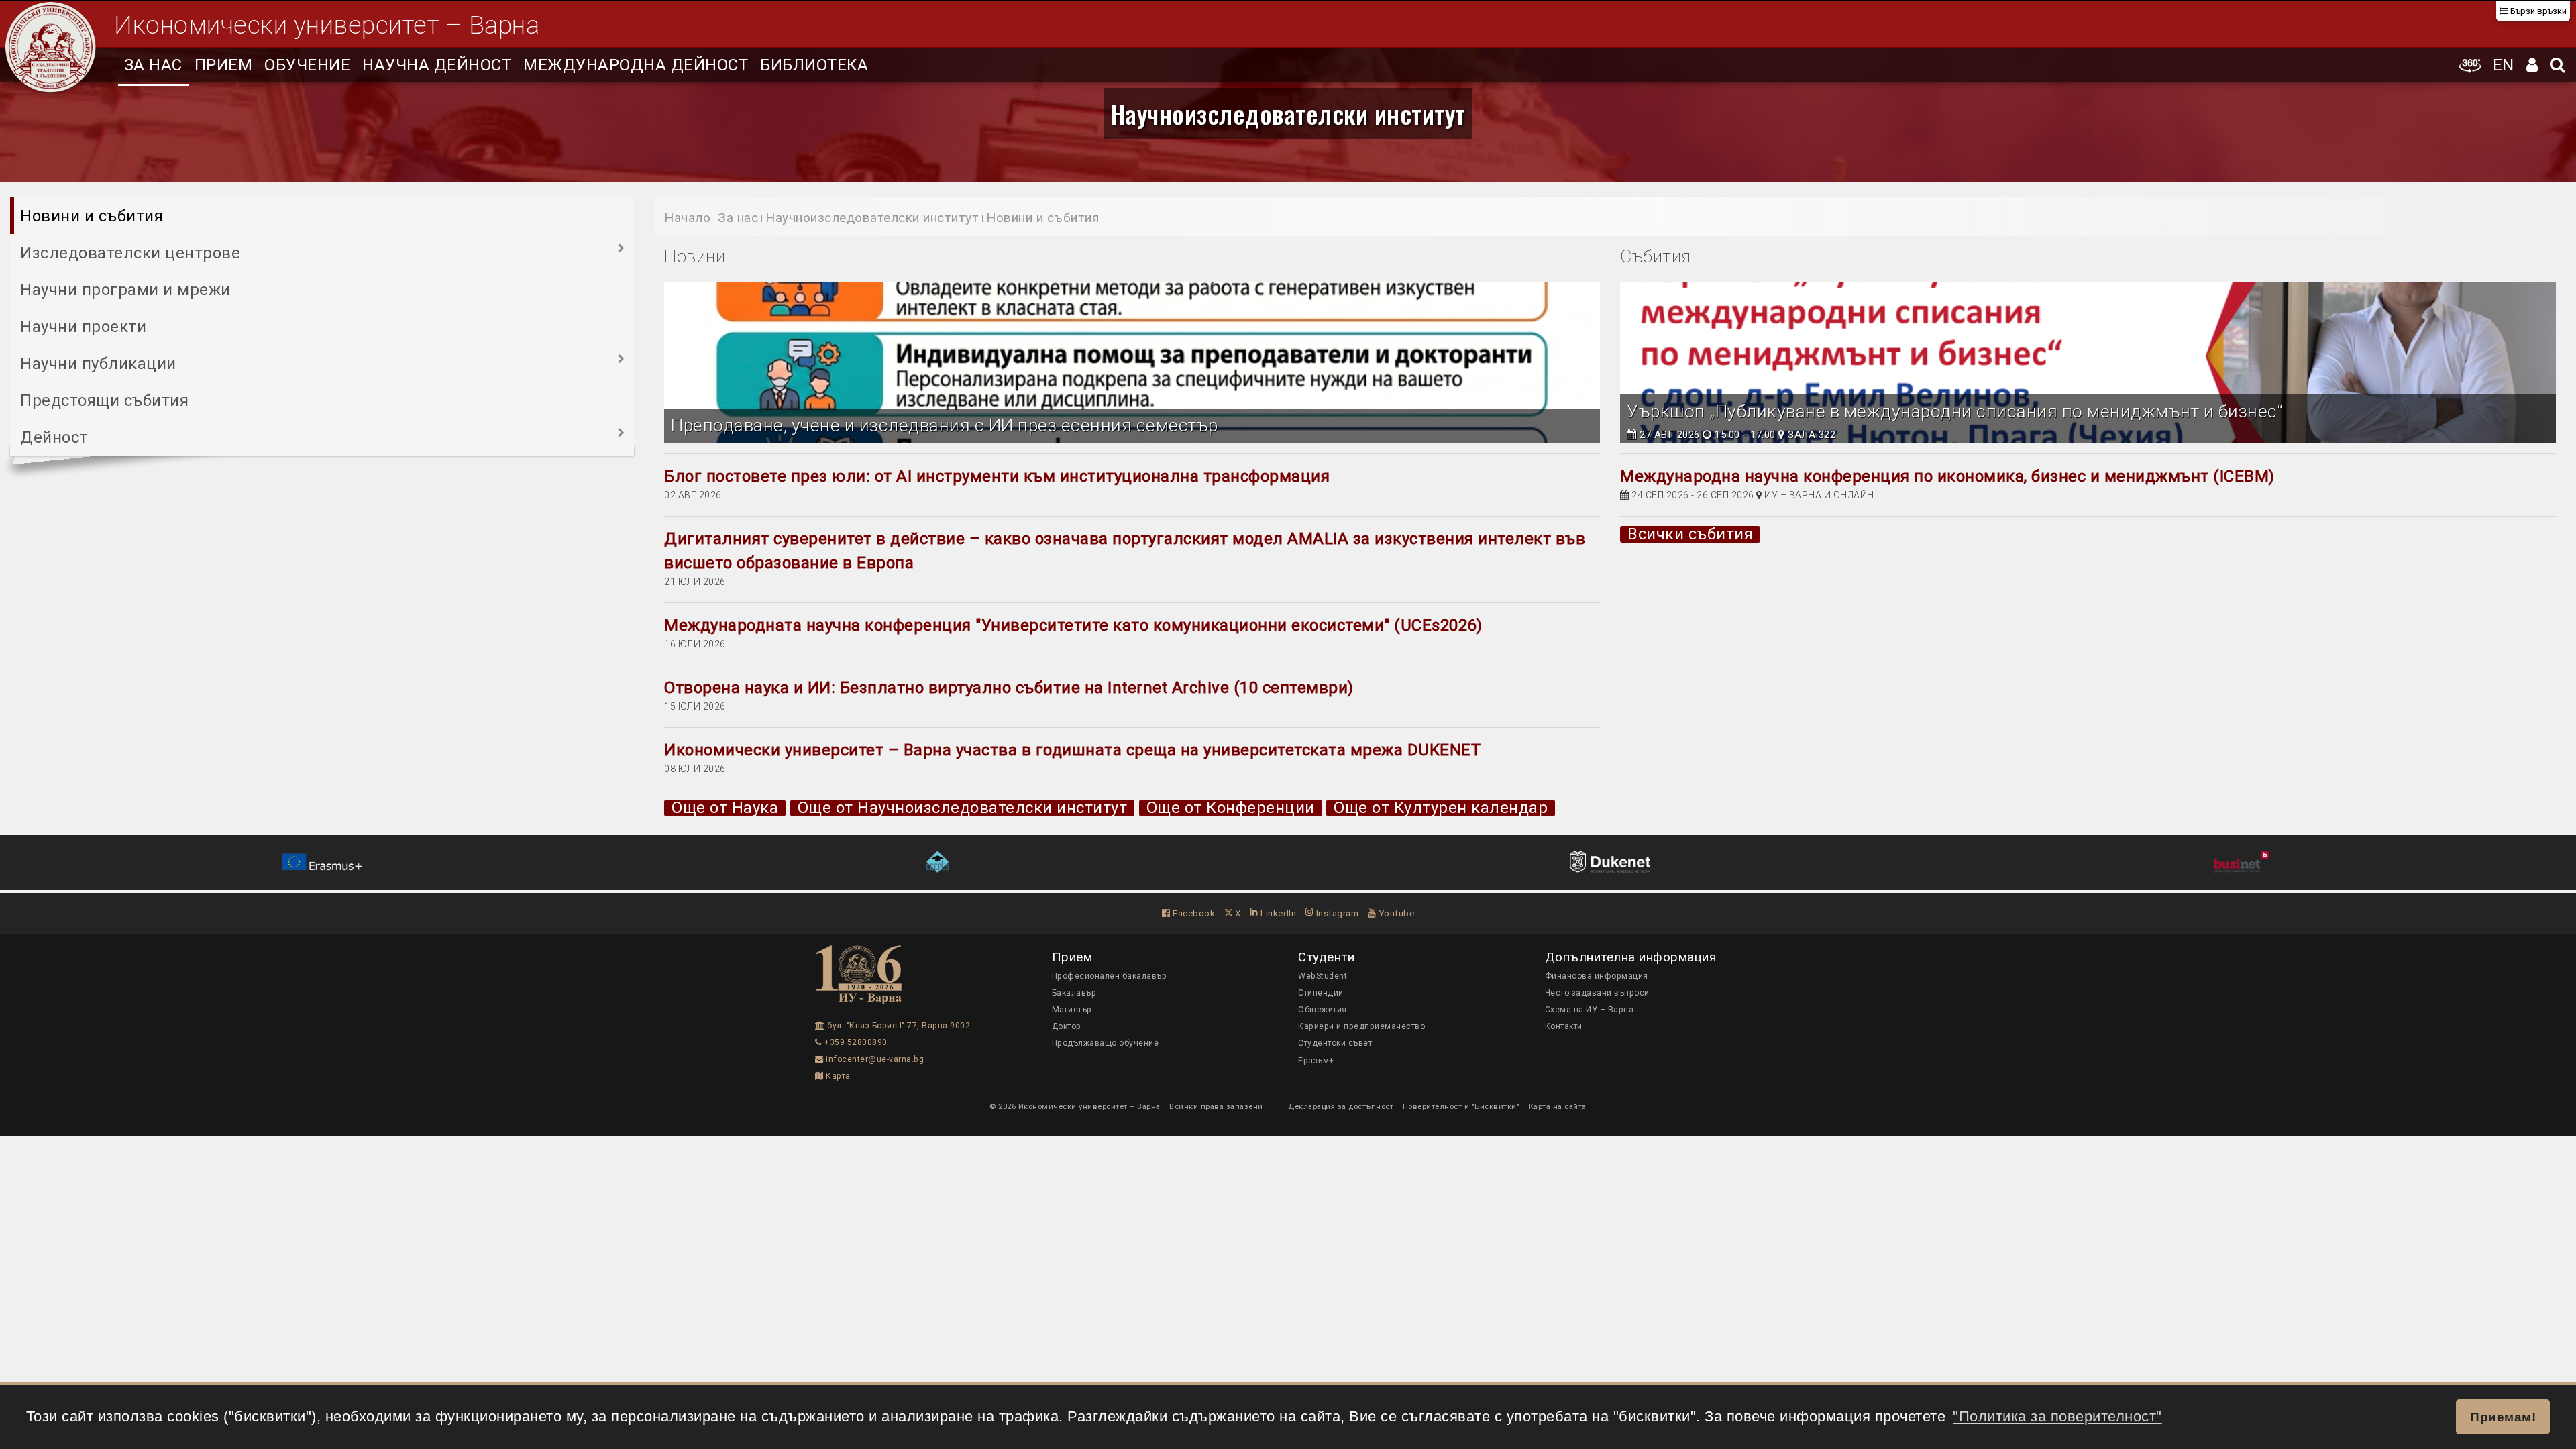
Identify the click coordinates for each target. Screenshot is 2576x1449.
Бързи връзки (2537, 11)
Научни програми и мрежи (125, 290)
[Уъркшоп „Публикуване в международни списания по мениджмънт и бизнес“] (2088, 363)
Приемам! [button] (2503, 1417)
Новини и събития (92, 216)
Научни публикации (98, 364)
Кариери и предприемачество (1361, 1026)
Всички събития (1690, 534)
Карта (837, 1076)
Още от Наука (725, 808)
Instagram (1336, 913)
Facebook (1193, 913)
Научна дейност (437, 65)
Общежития (1323, 1010)
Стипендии (1321, 993)
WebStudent (1323, 976)
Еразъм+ (1316, 1061)
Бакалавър (1074, 993)
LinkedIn (1277, 913)
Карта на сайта (1558, 1106)
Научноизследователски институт (1288, 113)
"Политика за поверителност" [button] (2057, 1416)
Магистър (1072, 1010)
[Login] (2532, 65)
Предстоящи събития (104, 400)
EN (2504, 65)
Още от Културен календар (1441, 808)
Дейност (54, 437)
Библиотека (814, 65)
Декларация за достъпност (1341, 1106)
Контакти (1564, 1026)
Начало (687, 218)
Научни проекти (83, 327)
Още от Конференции (1231, 808)
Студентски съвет (1335, 1043)
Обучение (307, 65)
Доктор (1067, 1026)
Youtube (1395, 913)
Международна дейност (636, 65)
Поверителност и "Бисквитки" (1461, 1106)
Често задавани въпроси (1597, 993)
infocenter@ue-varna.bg (874, 1059)
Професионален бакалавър (1110, 976)
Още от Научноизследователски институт (963, 808)
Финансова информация (1597, 976)
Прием (224, 65)
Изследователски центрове (130, 253)
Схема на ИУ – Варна (1590, 1010)
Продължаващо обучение (1106, 1043)
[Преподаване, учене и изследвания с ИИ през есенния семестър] (1132, 363)
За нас (153, 65)
